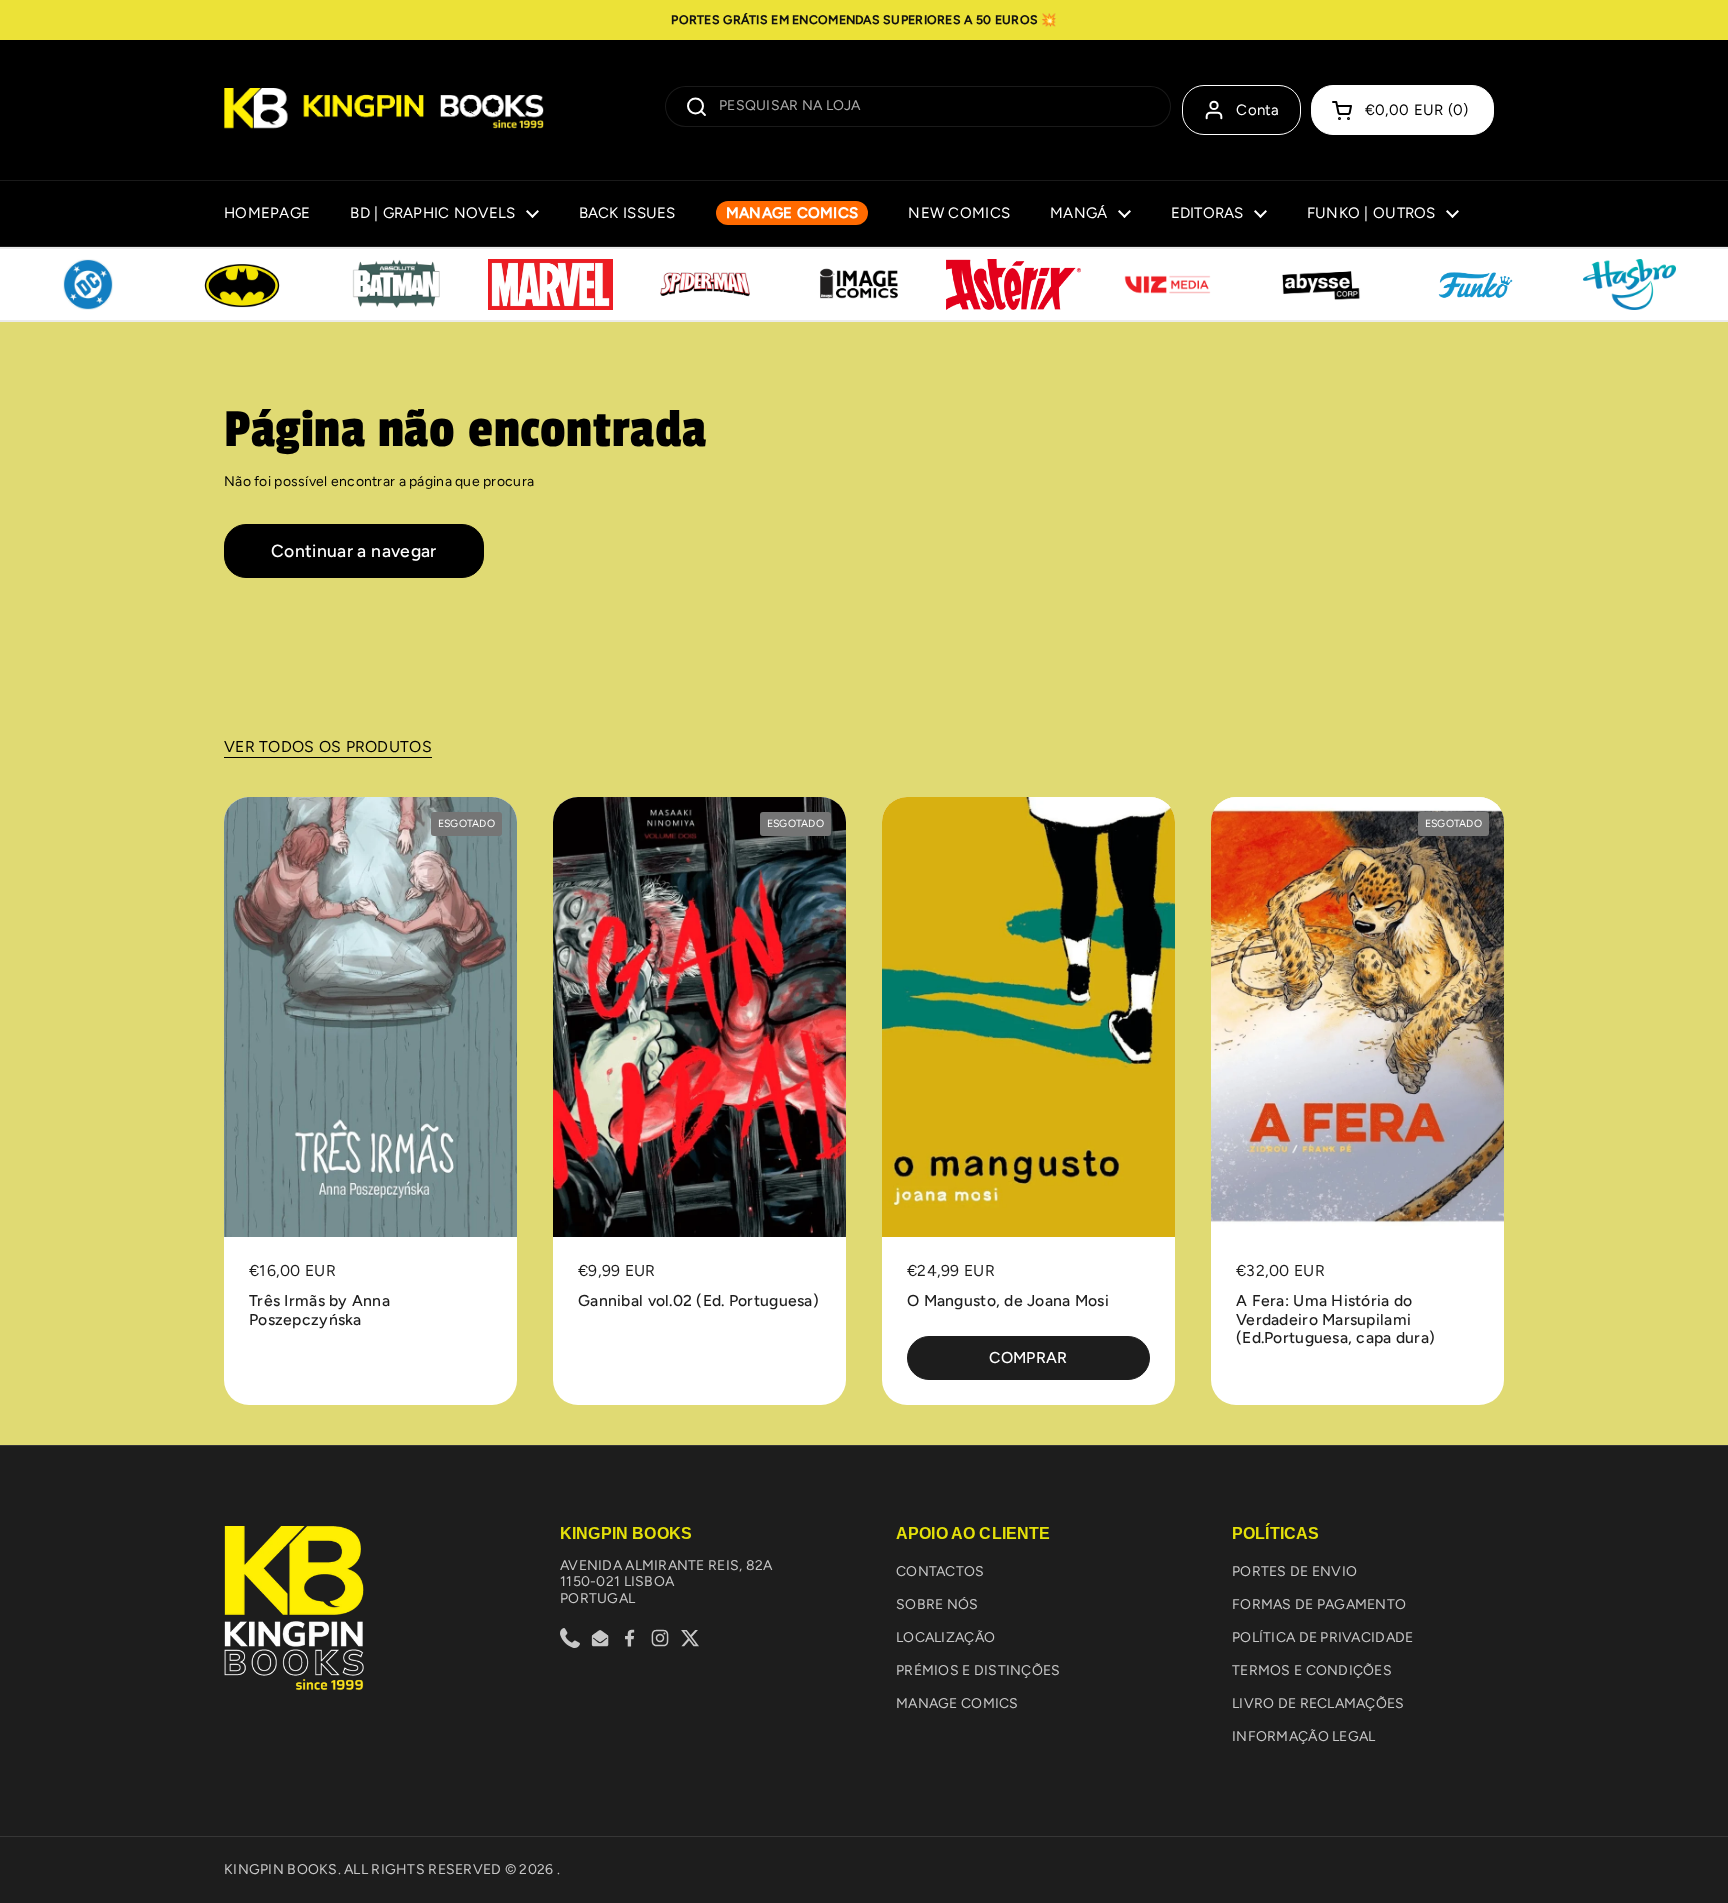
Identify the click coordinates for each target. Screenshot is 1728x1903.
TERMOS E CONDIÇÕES (1312, 1670)
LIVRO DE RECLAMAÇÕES (1318, 1703)
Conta (1258, 110)
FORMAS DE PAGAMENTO (1319, 1604)
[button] (1402, 110)
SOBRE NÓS (937, 1604)
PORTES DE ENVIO (1294, 1571)
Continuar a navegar (354, 550)
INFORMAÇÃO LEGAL (1303, 1736)
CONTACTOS (940, 1571)
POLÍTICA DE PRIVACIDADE (1322, 1637)
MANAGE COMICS (957, 1703)
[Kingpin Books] (384, 110)
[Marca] (88, 285)
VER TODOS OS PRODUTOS (328, 746)
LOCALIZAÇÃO (945, 1637)
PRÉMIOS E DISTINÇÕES (978, 1670)
